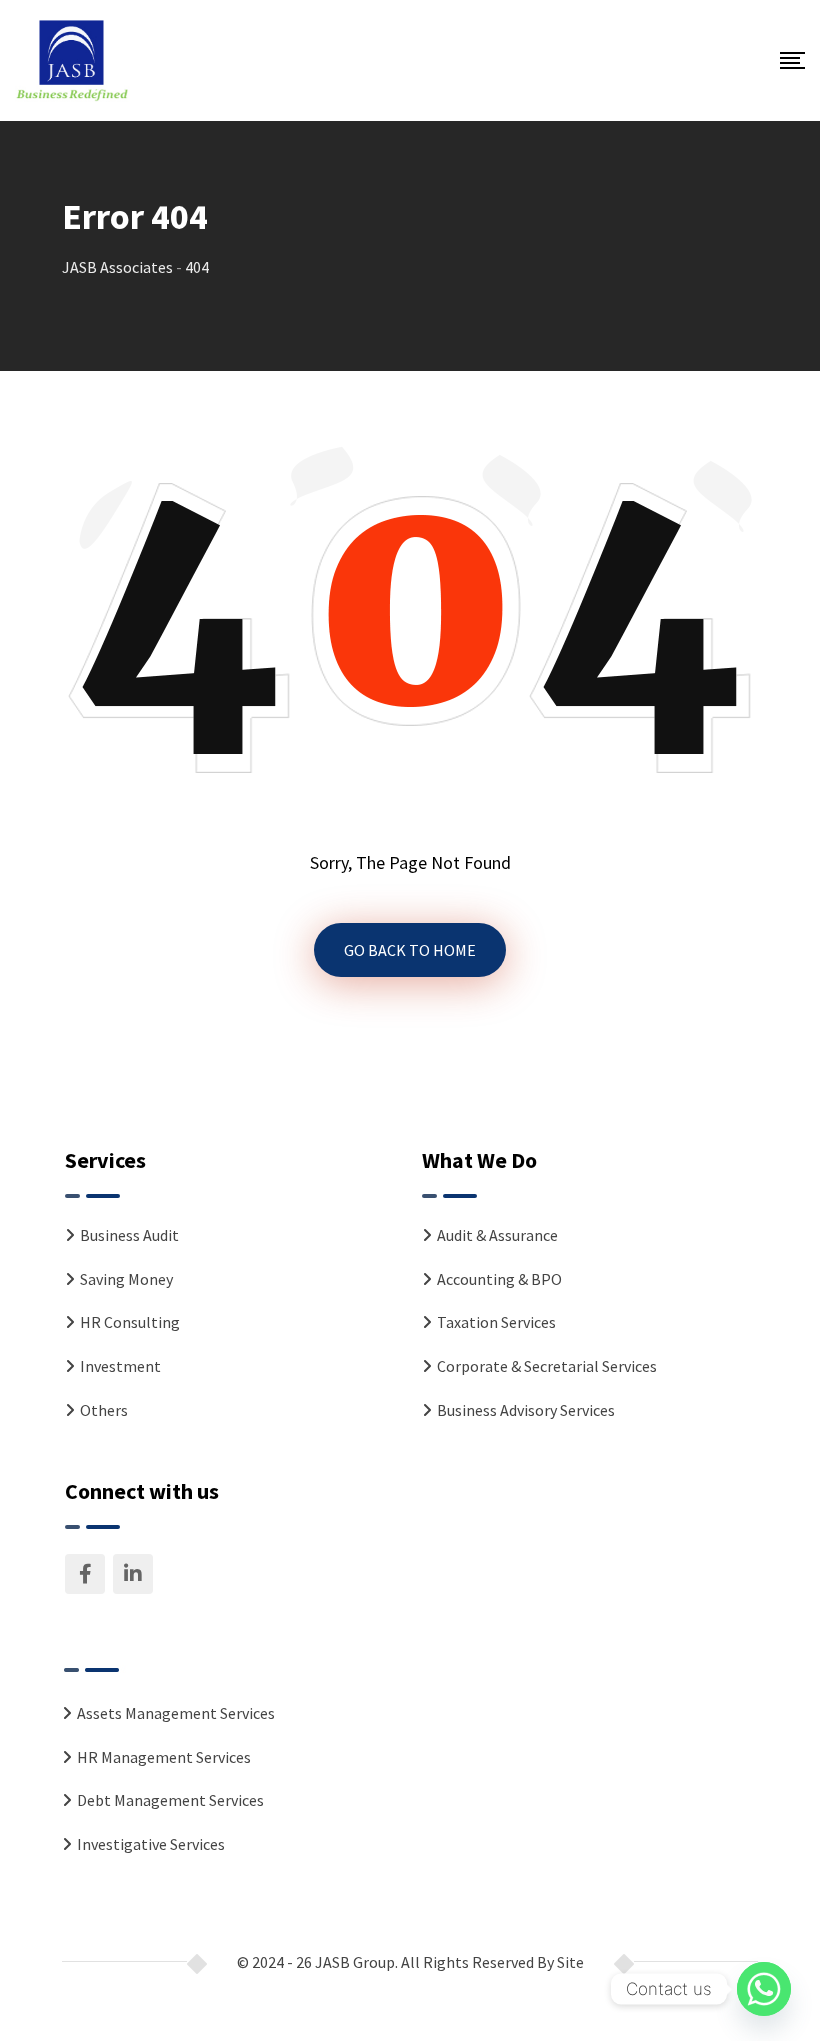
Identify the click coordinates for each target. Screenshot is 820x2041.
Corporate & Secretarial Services (547, 1366)
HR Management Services (164, 1757)
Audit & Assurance (497, 1235)
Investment (120, 1366)
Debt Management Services (170, 1800)
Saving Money (126, 1279)
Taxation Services (496, 1322)
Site (570, 1962)
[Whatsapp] (764, 1989)
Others (104, 1410)
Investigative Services (151, 1844)
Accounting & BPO (499, 1279)
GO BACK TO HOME (410, 950)
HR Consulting (130, 1322)
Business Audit (129, 1235)
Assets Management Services (176, 1713)
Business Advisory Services (526, 1410)
